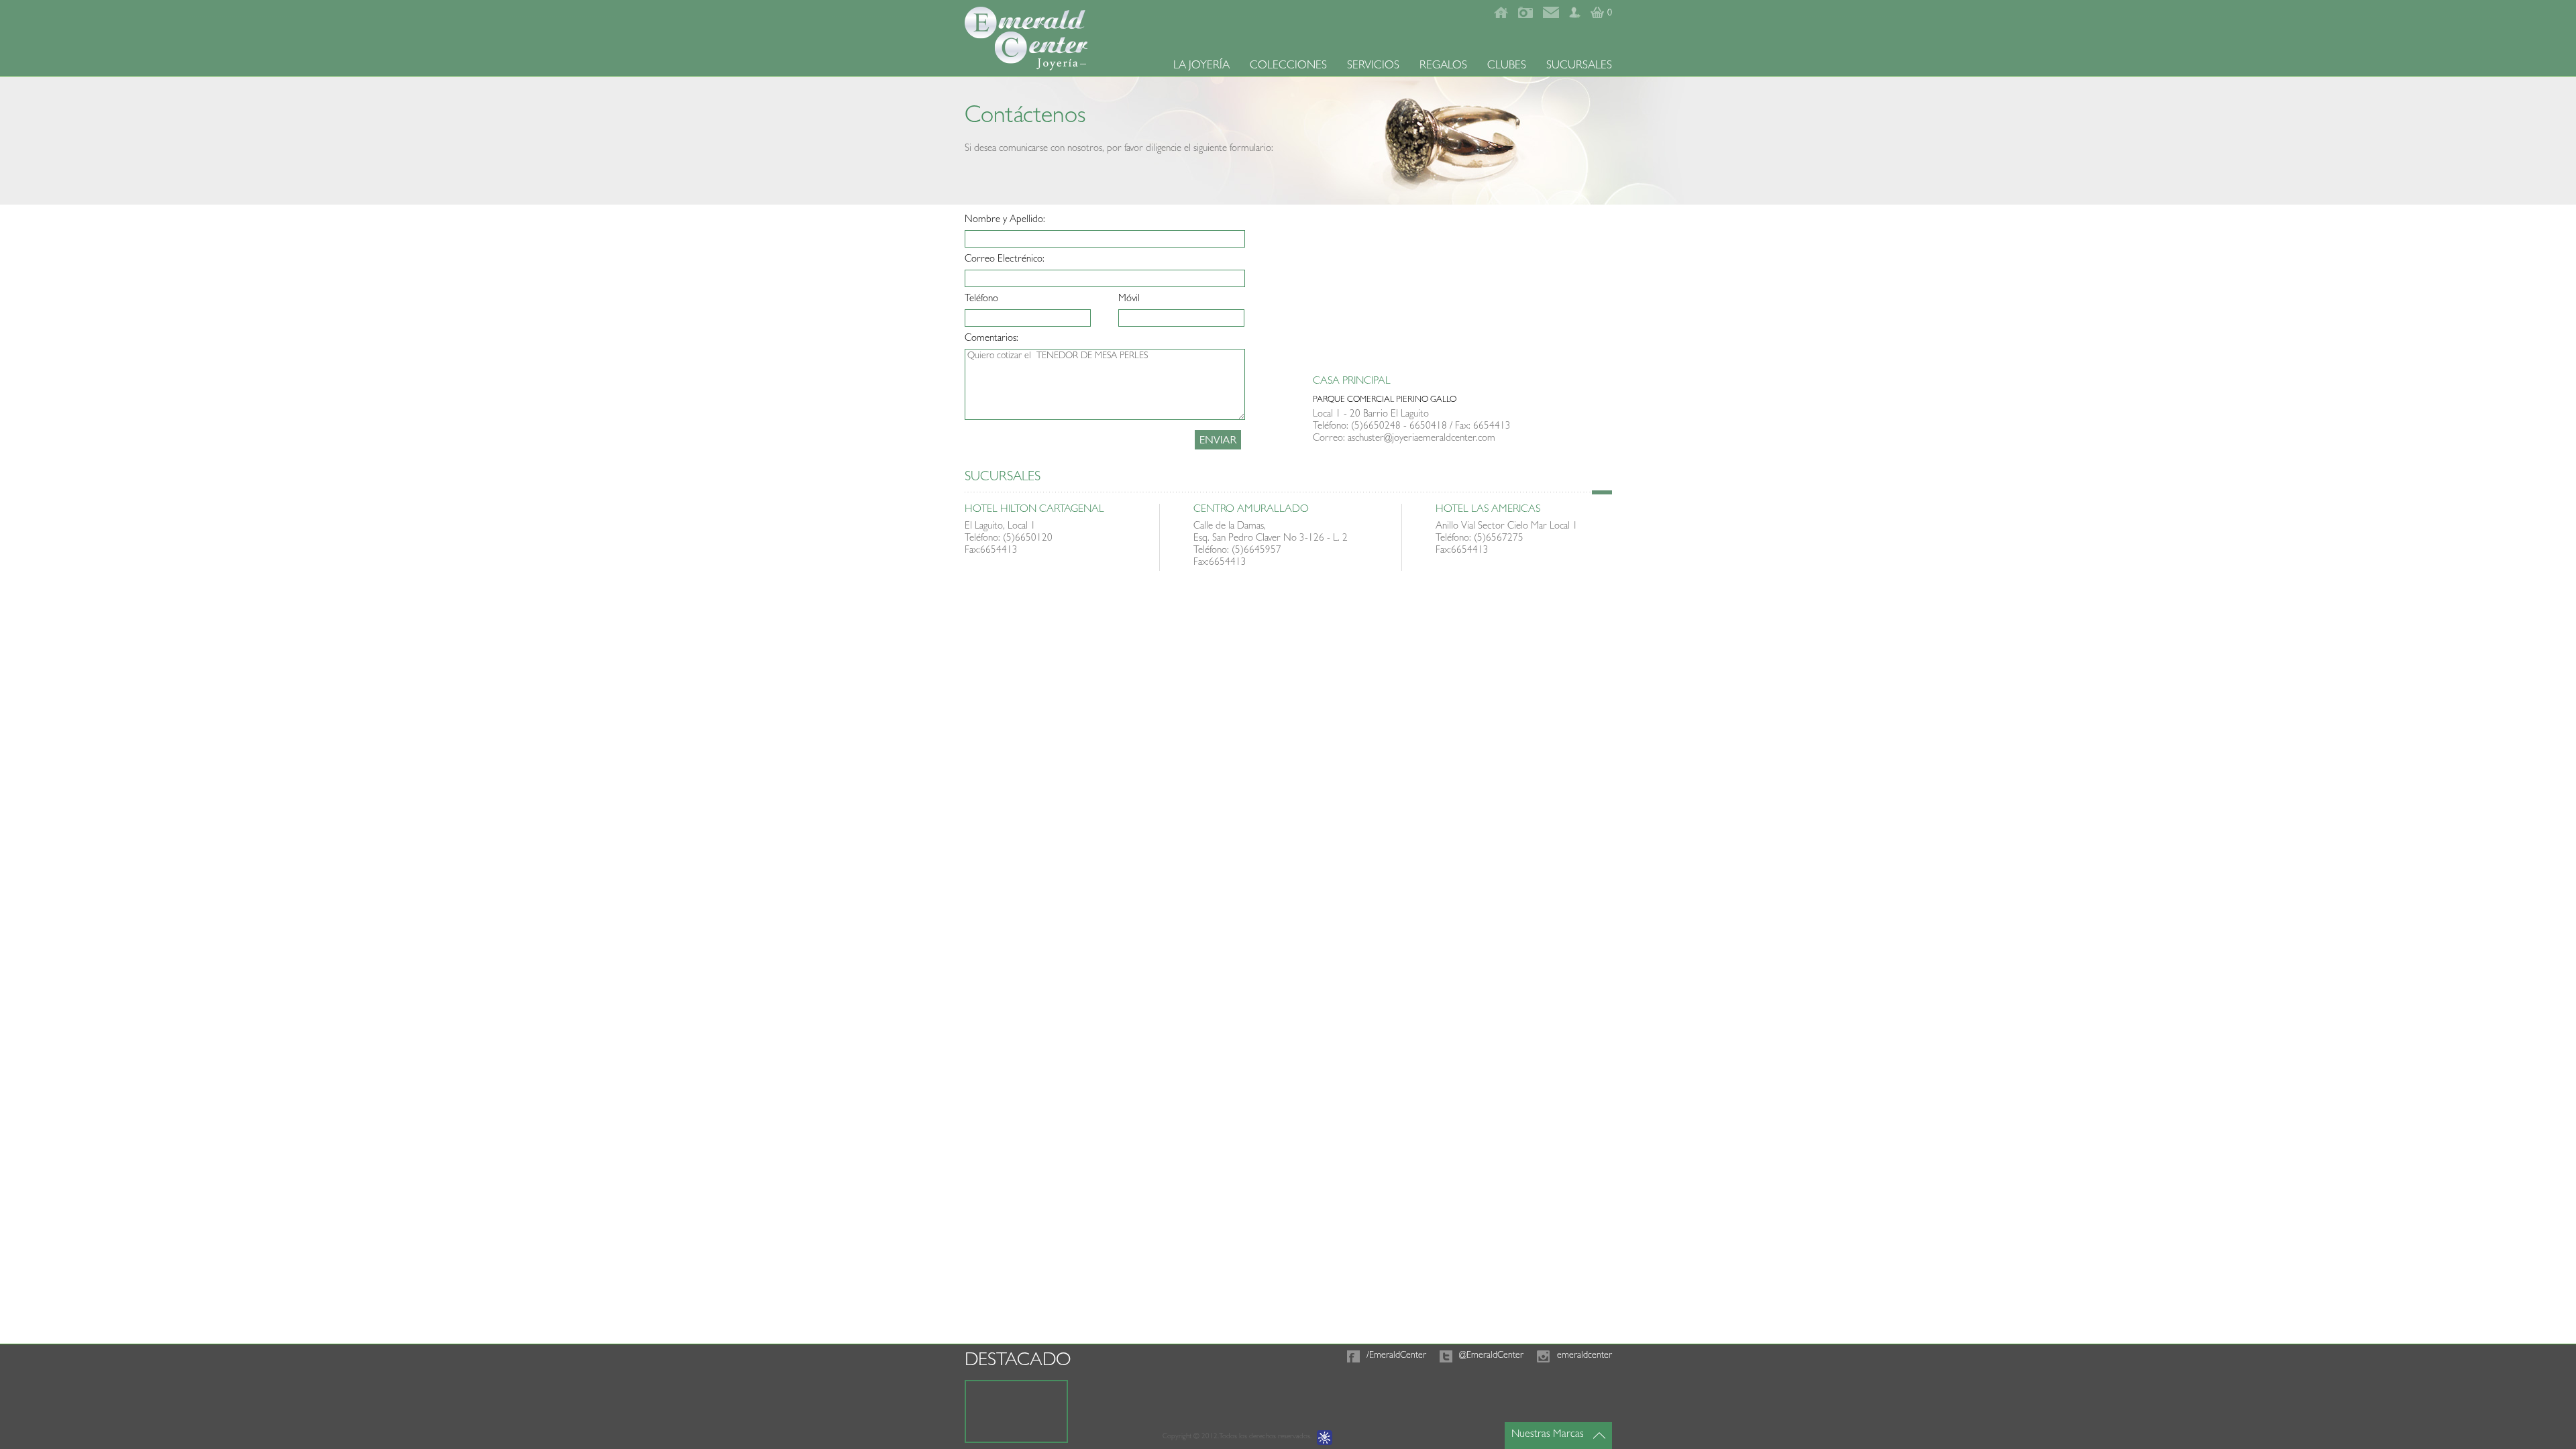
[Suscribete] (1575, 16)
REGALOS (1443, 66)
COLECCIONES (1288, 66)
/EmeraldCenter (1396, 1356)
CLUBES (1507, 66)
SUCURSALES (1579, 66)
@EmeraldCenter (1491, 1356)
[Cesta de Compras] (1597, 16)
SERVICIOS (1373, 66)
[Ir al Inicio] (1501, 16)
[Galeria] (1525, 16)
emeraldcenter (1585, 1356)
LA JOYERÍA (1201, 66)
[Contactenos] (1551, 16)
